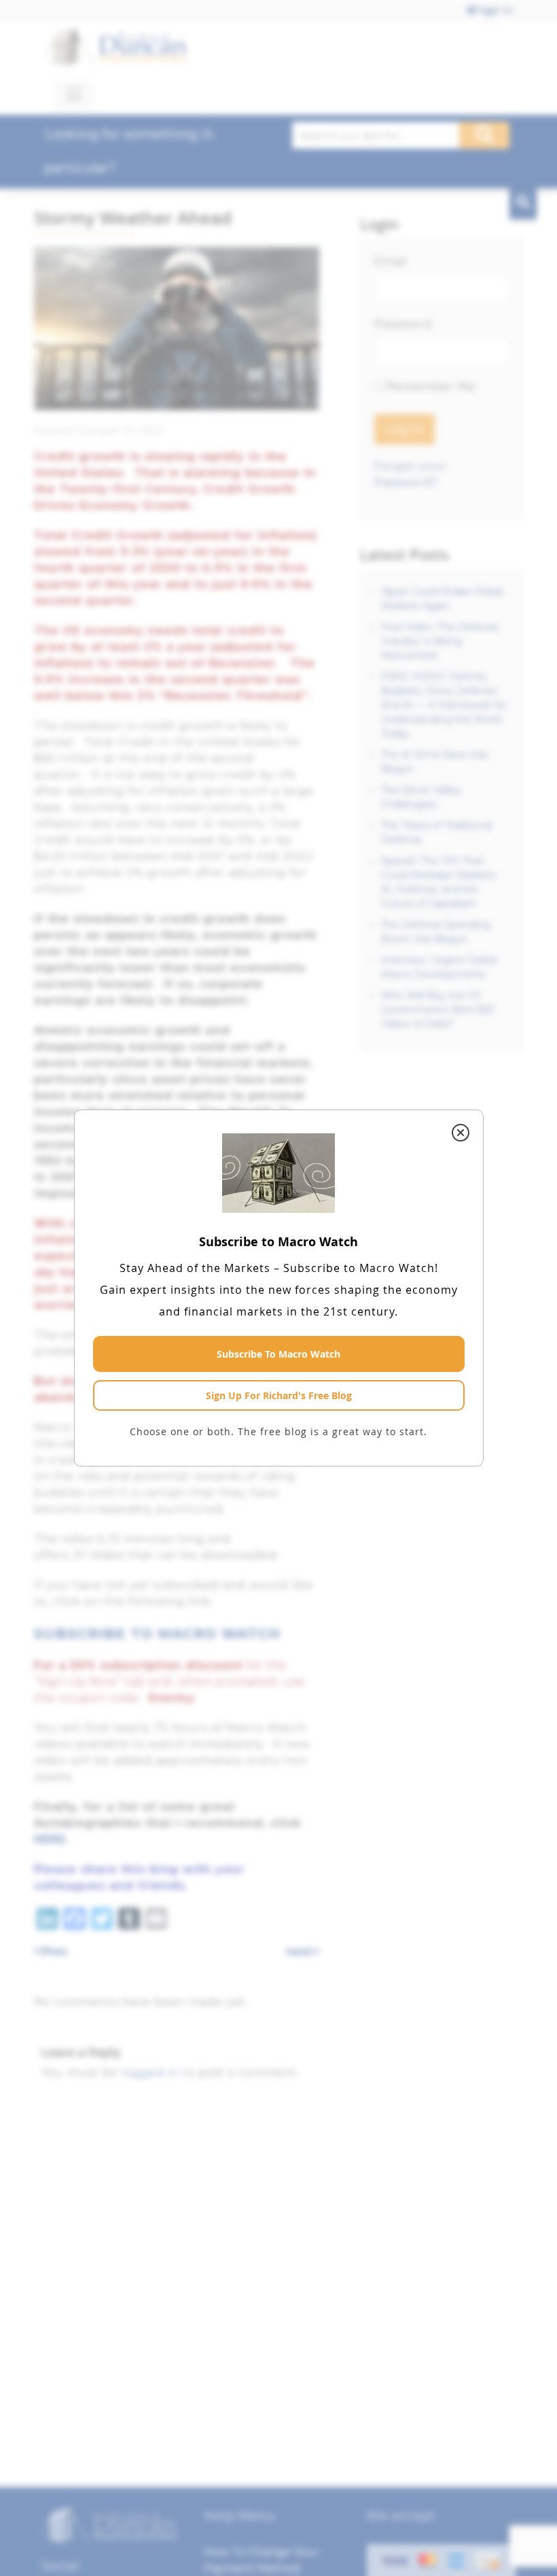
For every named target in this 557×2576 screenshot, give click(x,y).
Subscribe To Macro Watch (278, 1354)
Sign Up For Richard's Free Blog (279, 1395)
